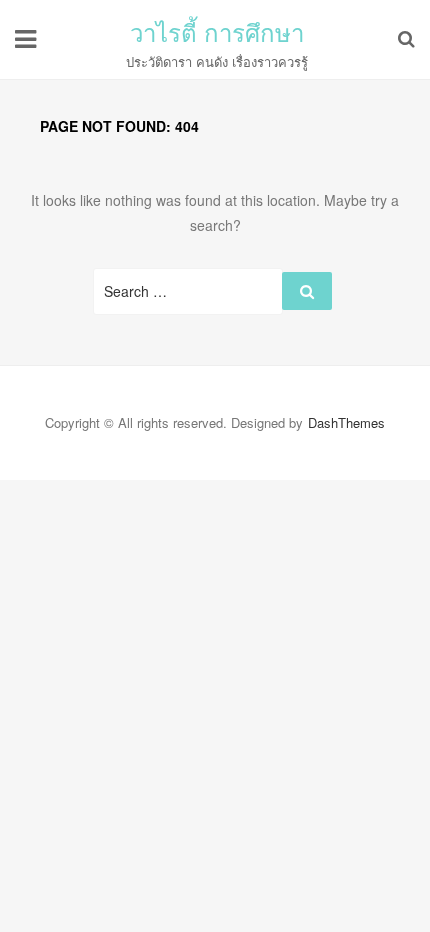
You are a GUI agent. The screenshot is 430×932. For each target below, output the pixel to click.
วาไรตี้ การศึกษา (217, 31)
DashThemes (346, 422)
